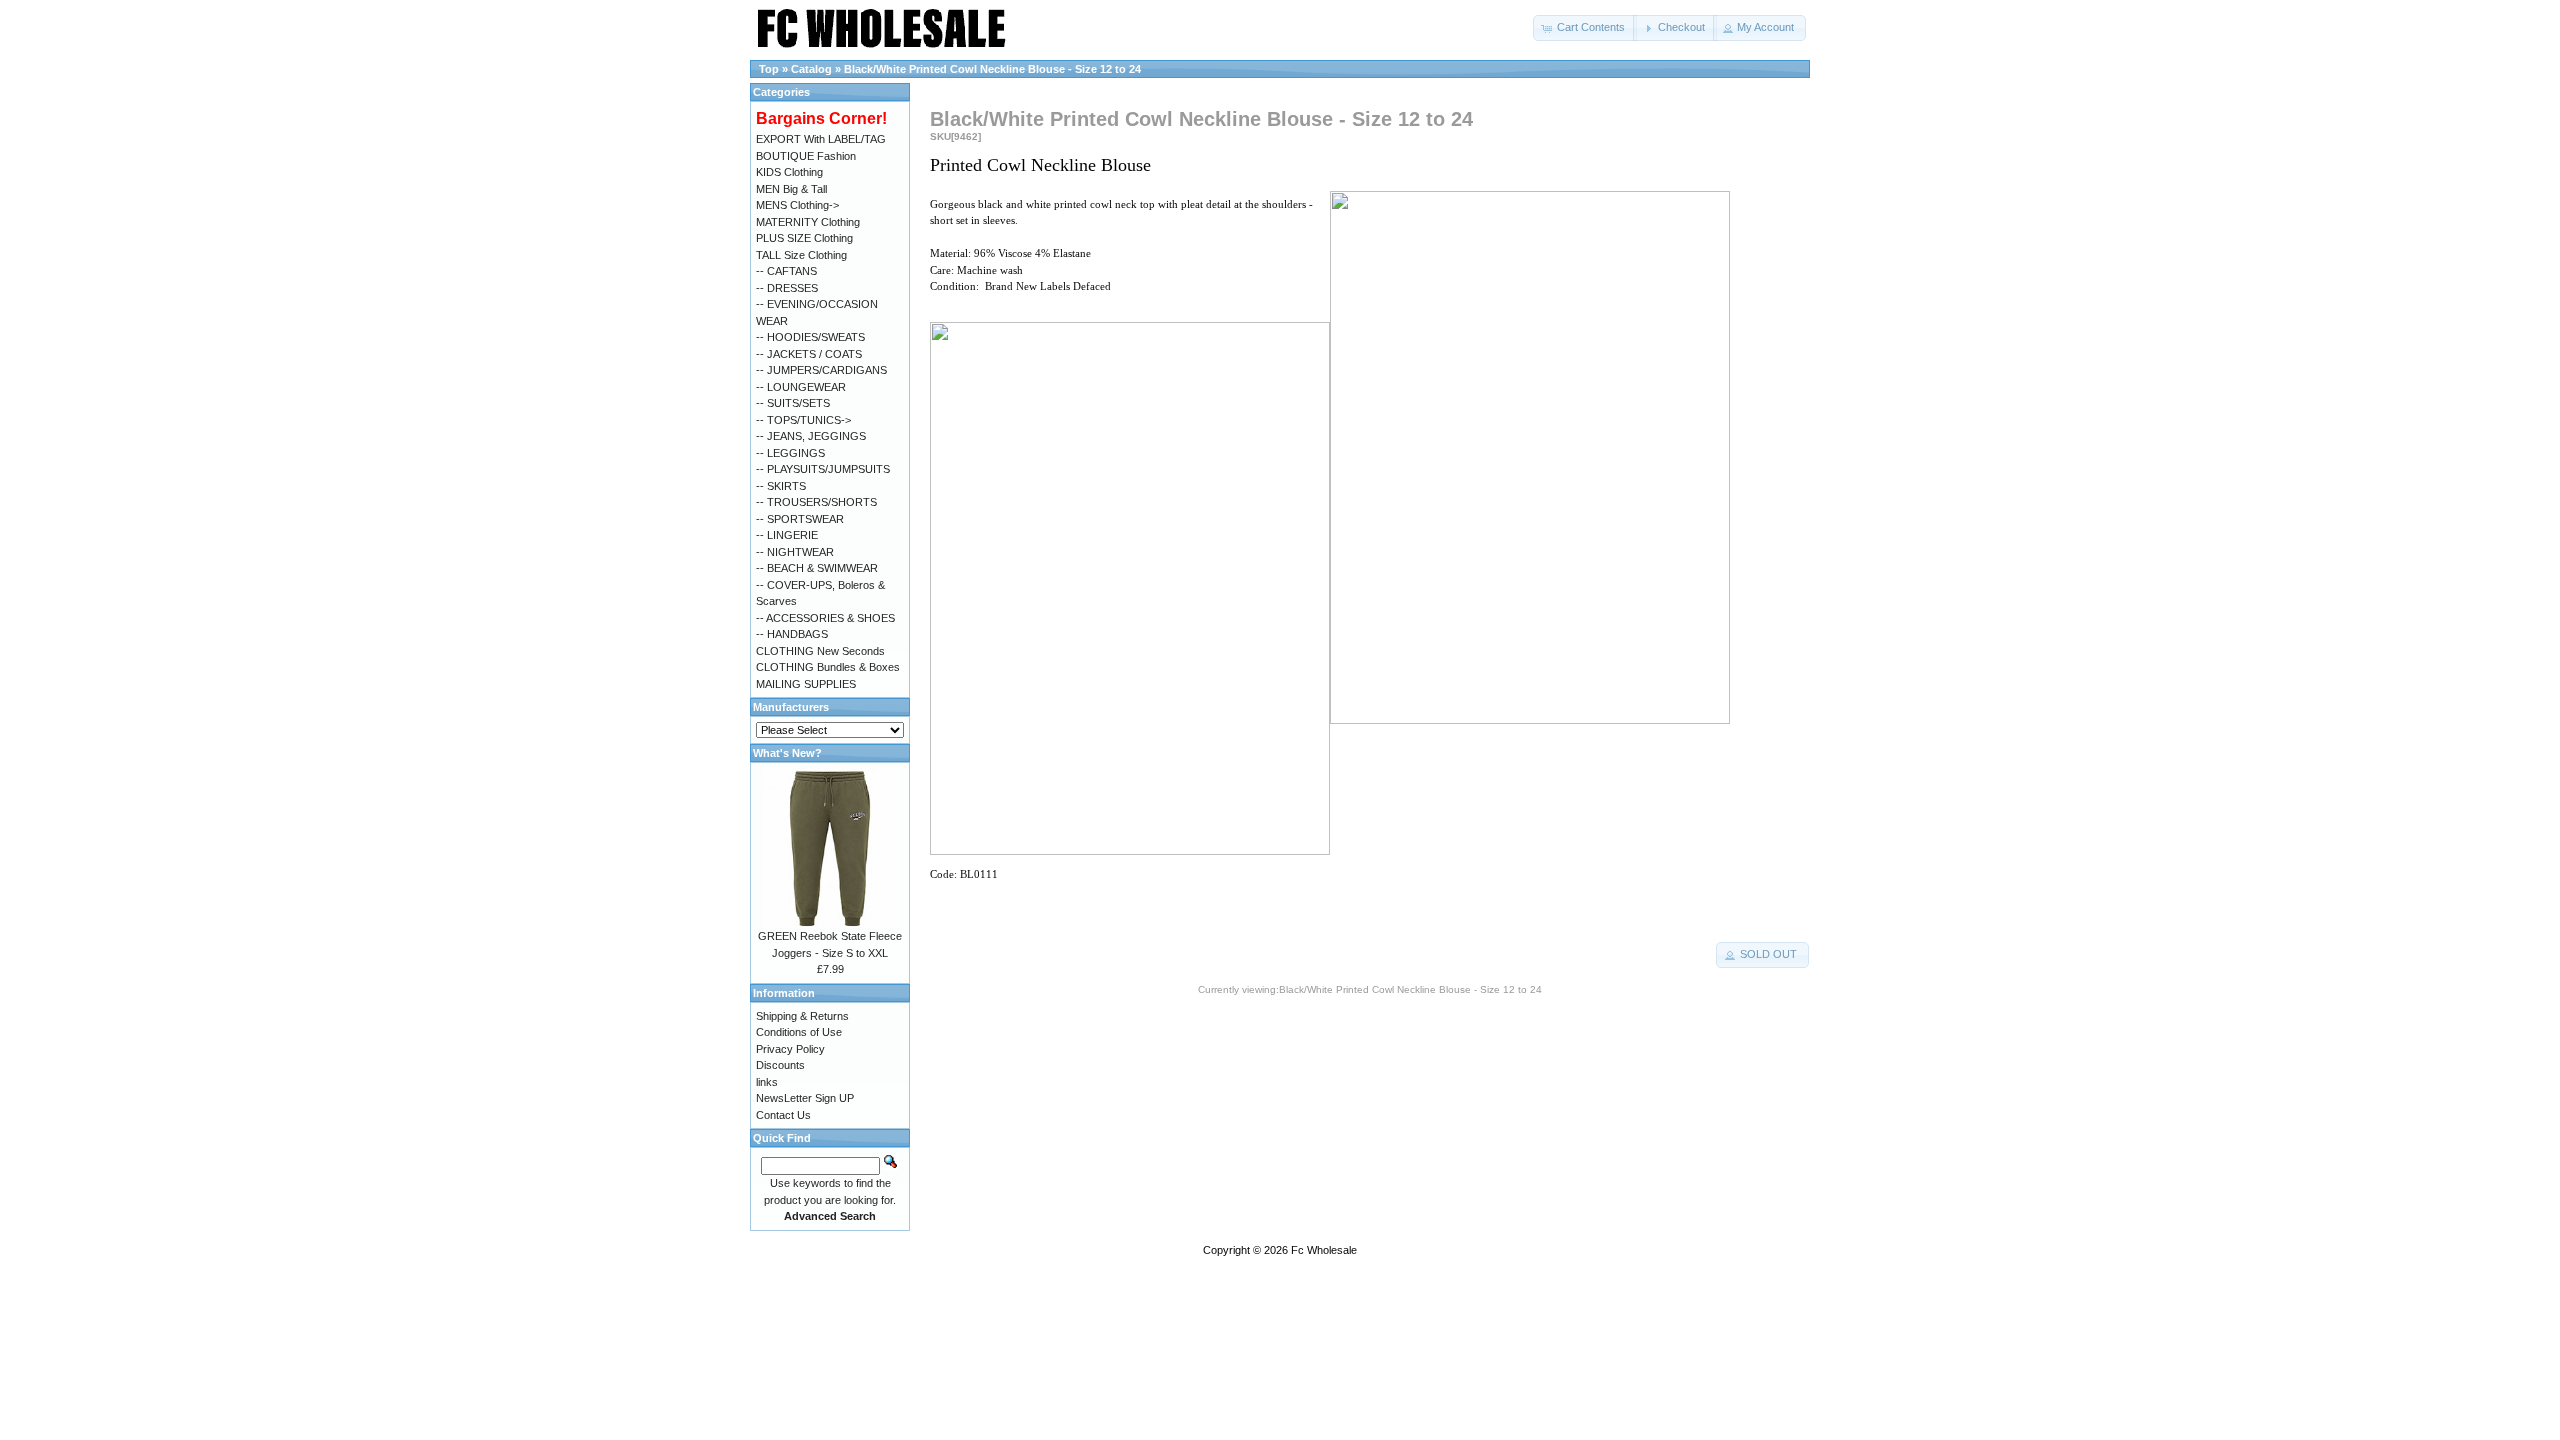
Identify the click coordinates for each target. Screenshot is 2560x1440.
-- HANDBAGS (792, 634)
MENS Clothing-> (797, 205)
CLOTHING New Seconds (820, 651)
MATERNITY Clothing (808, 222)
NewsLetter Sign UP (805, 1098)
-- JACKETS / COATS (809, 354)
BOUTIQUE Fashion (806, 156)
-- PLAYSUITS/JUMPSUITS (823, 469)
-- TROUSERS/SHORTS (816, 502)
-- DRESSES (787, 288)
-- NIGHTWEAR (795, 552)
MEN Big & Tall (791, 189)
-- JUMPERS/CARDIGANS (821, 370)
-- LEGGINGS (790, 453)
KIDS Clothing (789, 172)
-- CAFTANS (786, 271)
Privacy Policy (790, 1049)
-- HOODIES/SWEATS (810, 337)
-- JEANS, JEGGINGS (811, 436)
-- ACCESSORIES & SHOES (825, 618)
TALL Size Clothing (801, 255)
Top (769, 69)
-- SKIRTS (781, 486)
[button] (1585, 28)
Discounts (780, 1065)
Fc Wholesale (1324, 1250)
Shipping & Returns (802, 1016)
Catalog (811, 69)
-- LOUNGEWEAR (801, 387)
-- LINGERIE (787, 535)
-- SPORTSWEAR (800, 519)
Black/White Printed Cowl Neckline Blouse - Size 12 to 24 (992, 69)
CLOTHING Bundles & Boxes (828, 667)
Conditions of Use (799, 1032)
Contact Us (783, 1115)
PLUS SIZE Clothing (804, 238)
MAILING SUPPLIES (806, 684)
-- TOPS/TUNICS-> (803, 420)
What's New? (787, 753)
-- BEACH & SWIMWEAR (817, 568)
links (767, 1082)
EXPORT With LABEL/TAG (821, 139)
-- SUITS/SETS (793, 403)
